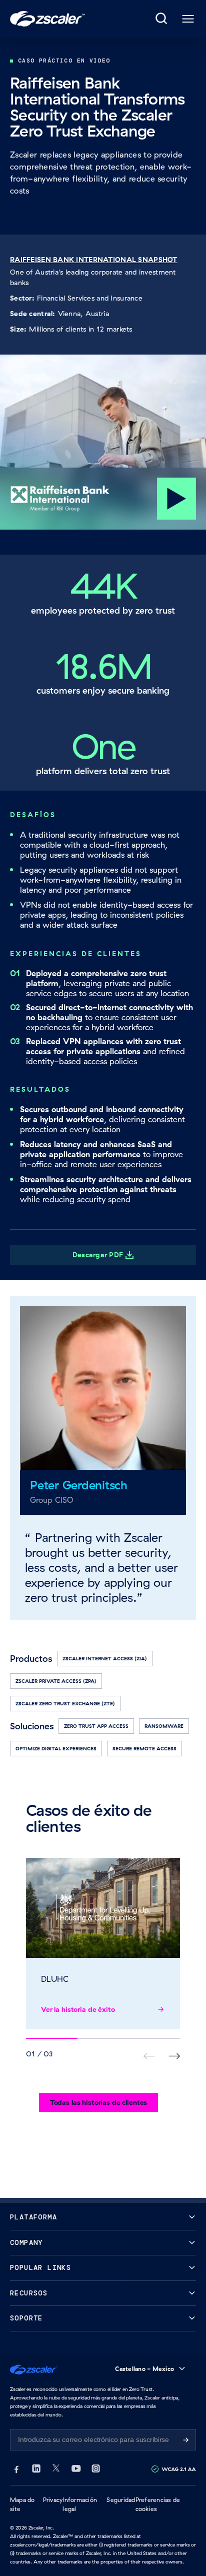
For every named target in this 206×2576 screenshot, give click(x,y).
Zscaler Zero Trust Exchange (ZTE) (65, 1704)
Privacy (53, 2500)
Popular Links (40, 2268)
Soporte (26, 2318)
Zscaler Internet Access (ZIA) (105, 1659)
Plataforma (33, 2217)
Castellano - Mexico (144, 2369)
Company (26, 2243)
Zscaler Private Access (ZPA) (56, 1681)
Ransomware (164, 1726)
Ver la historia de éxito (78, 2009)
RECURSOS (29, 2293)
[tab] (162, 19)
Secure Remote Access (144, 1749)
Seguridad (121, 2500)
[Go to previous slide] (174, 2056)
